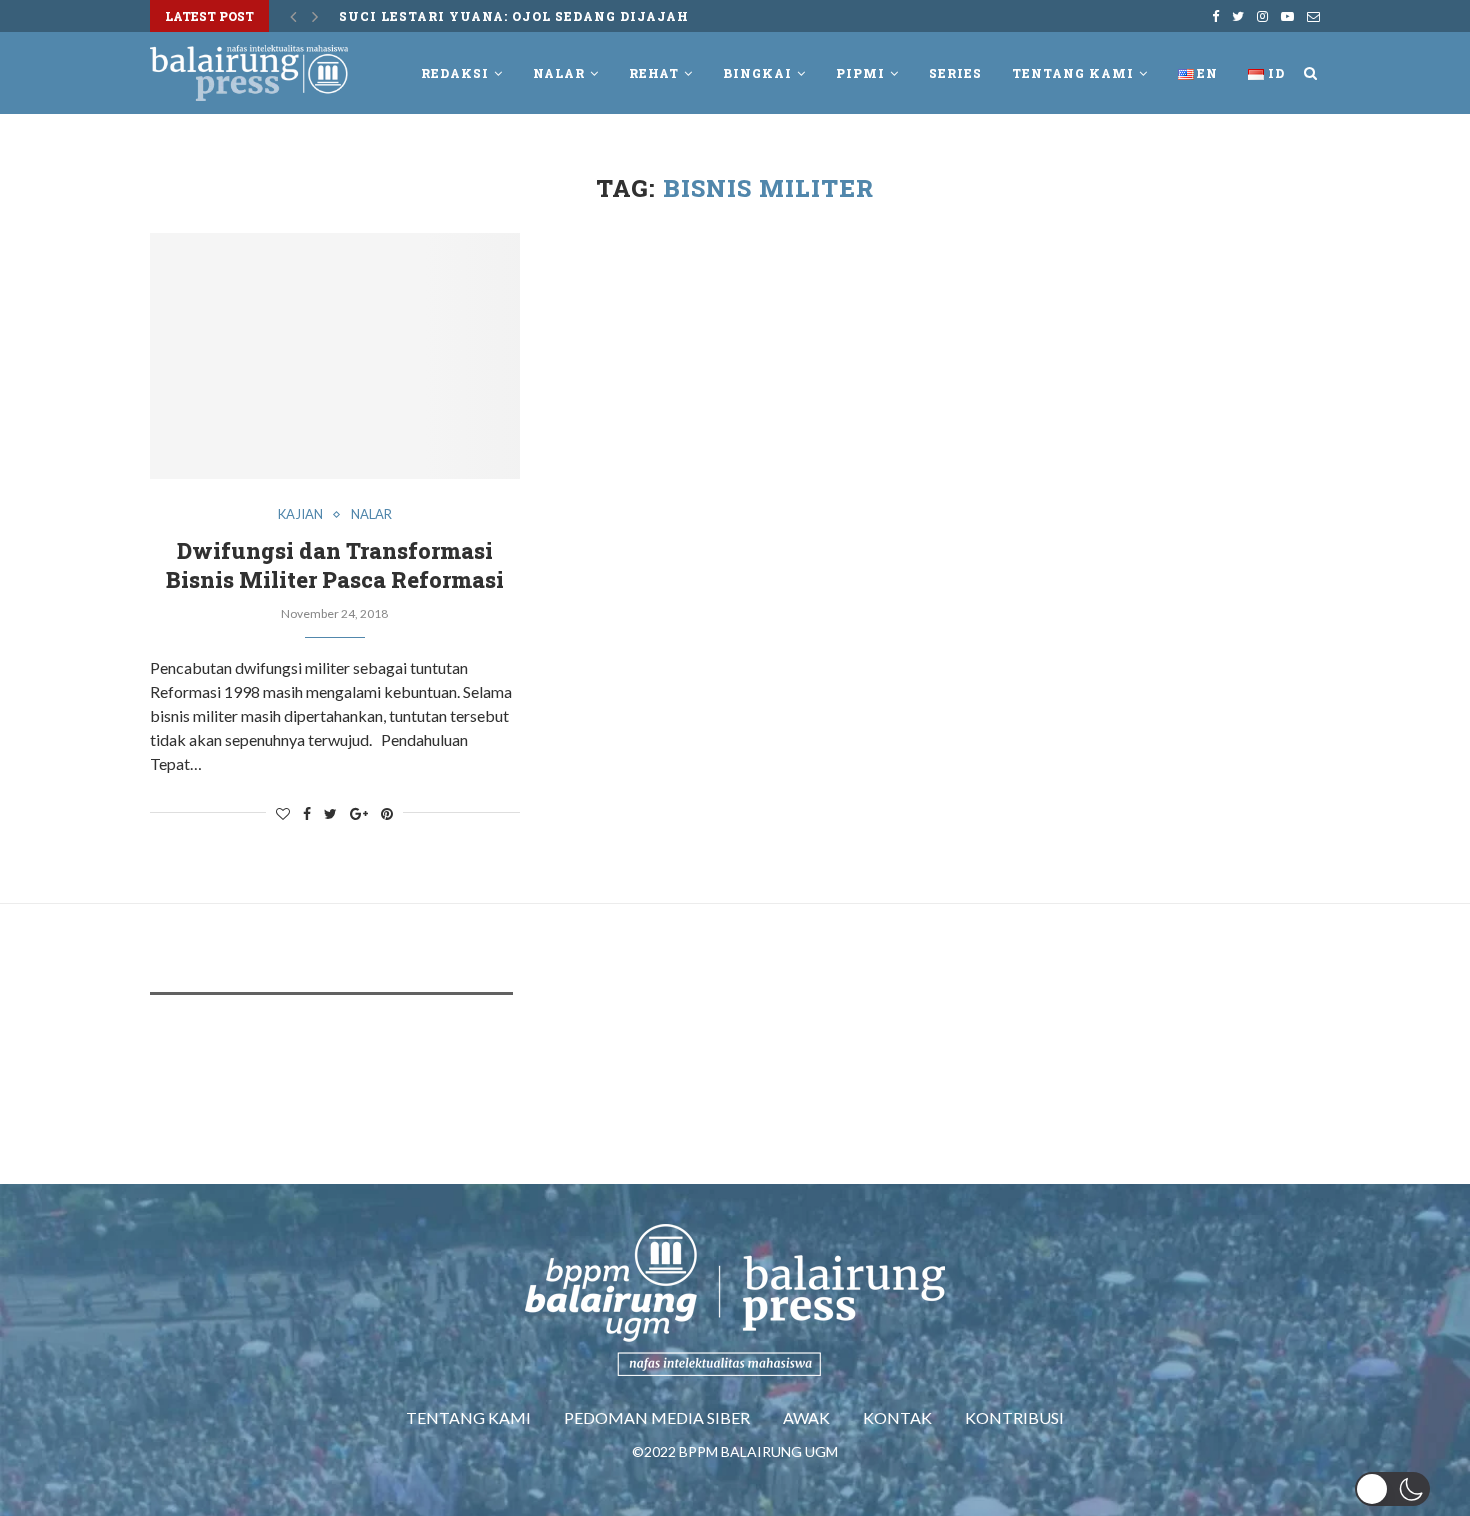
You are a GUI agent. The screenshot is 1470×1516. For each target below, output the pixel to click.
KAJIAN (300, 514)
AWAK (806, 1417)
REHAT (654, 73)
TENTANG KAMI (468, 1417)
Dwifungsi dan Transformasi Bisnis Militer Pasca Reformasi (335, 565)
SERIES (955, 73)
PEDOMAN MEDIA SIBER (657, 1417)
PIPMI (860, 73)
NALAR (559, 73)
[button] (1392, 1489)
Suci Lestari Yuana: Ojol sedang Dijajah (514, 16)
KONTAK (897, 1417)
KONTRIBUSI (1014, 1417)
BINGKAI (757, 73)
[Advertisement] (514, 1070)
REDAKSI (455, 73)
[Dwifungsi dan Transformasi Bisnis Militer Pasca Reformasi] (335, 356)
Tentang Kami (1073, 73)
